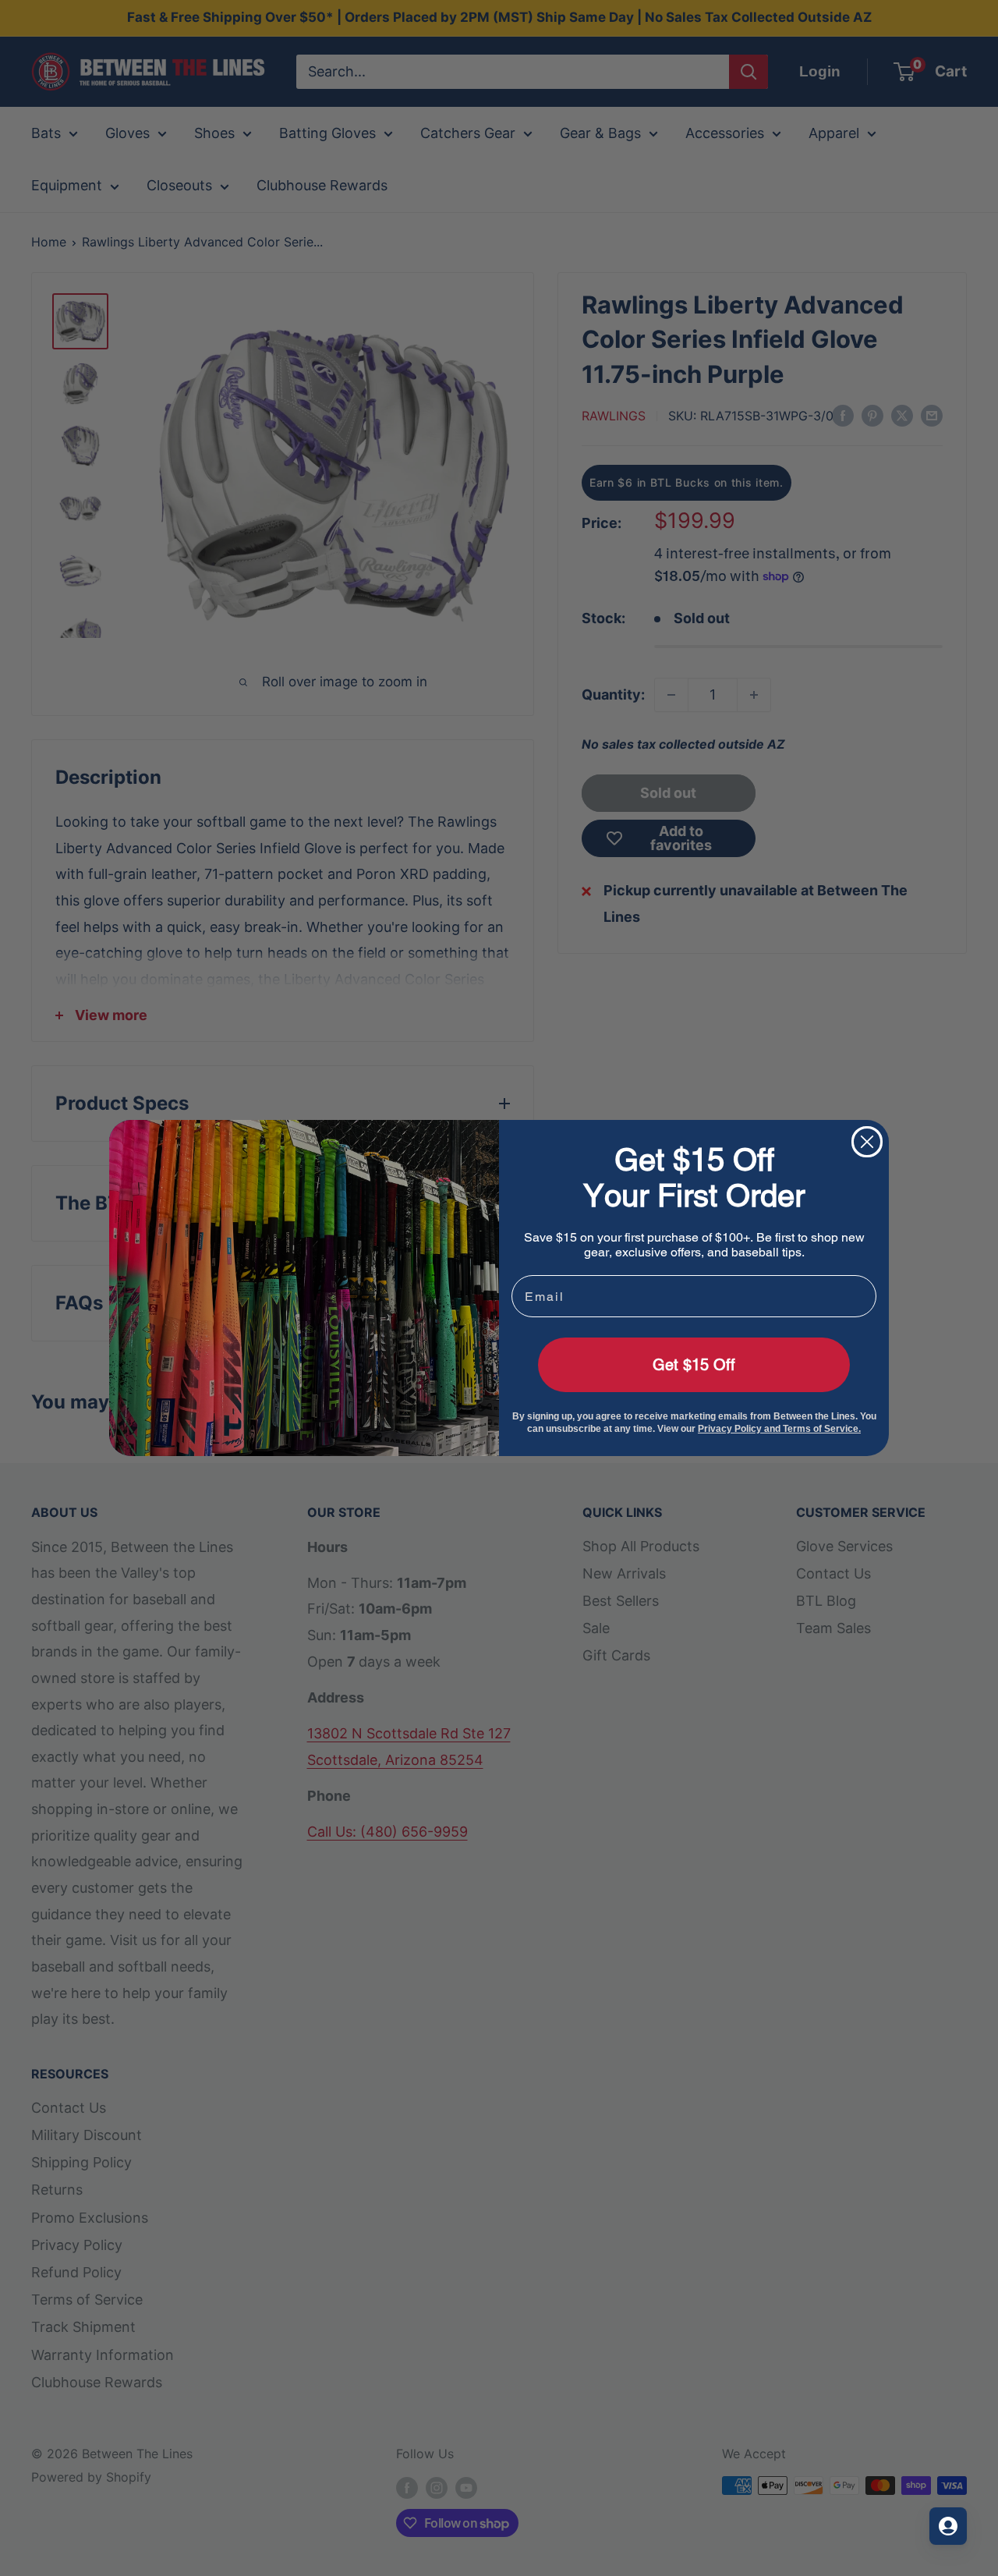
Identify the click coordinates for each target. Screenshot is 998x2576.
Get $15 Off (694, 1365)
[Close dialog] (867, 1142)
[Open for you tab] (948, 2526)
